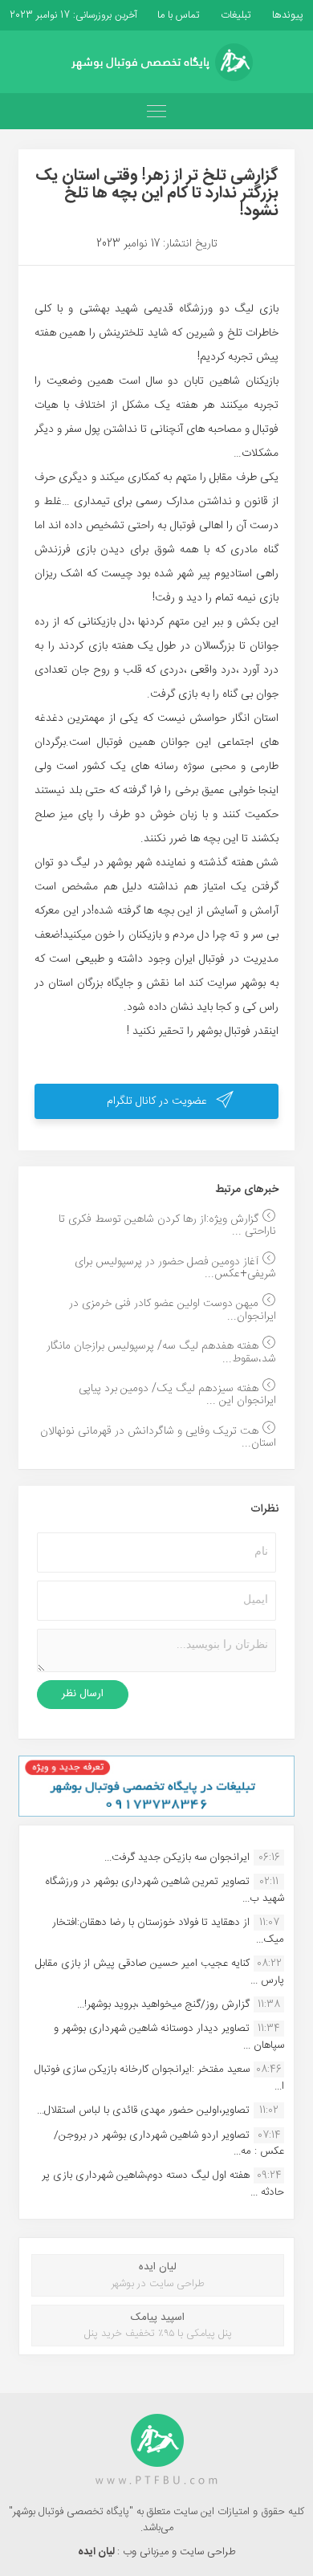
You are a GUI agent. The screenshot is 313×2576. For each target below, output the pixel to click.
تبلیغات (234, 15)
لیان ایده (98, 2552)
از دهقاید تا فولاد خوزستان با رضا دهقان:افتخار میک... (168, 1931)
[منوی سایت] (156, 111)
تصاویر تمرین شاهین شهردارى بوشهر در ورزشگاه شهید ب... (165, 1890)
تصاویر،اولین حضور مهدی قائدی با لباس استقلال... (143, 2110)
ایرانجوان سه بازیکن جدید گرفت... (177, 1858)
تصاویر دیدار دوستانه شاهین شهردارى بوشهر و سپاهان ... (169, 2037)
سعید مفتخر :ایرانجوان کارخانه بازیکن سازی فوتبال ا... (159, 2077)
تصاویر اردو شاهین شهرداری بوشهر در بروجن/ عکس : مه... (169, 2143)
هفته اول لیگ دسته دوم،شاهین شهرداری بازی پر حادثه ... (163, 2183)
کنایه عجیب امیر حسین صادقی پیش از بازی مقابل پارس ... (160, 1972)
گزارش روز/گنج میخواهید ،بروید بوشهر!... (163, 2004)
